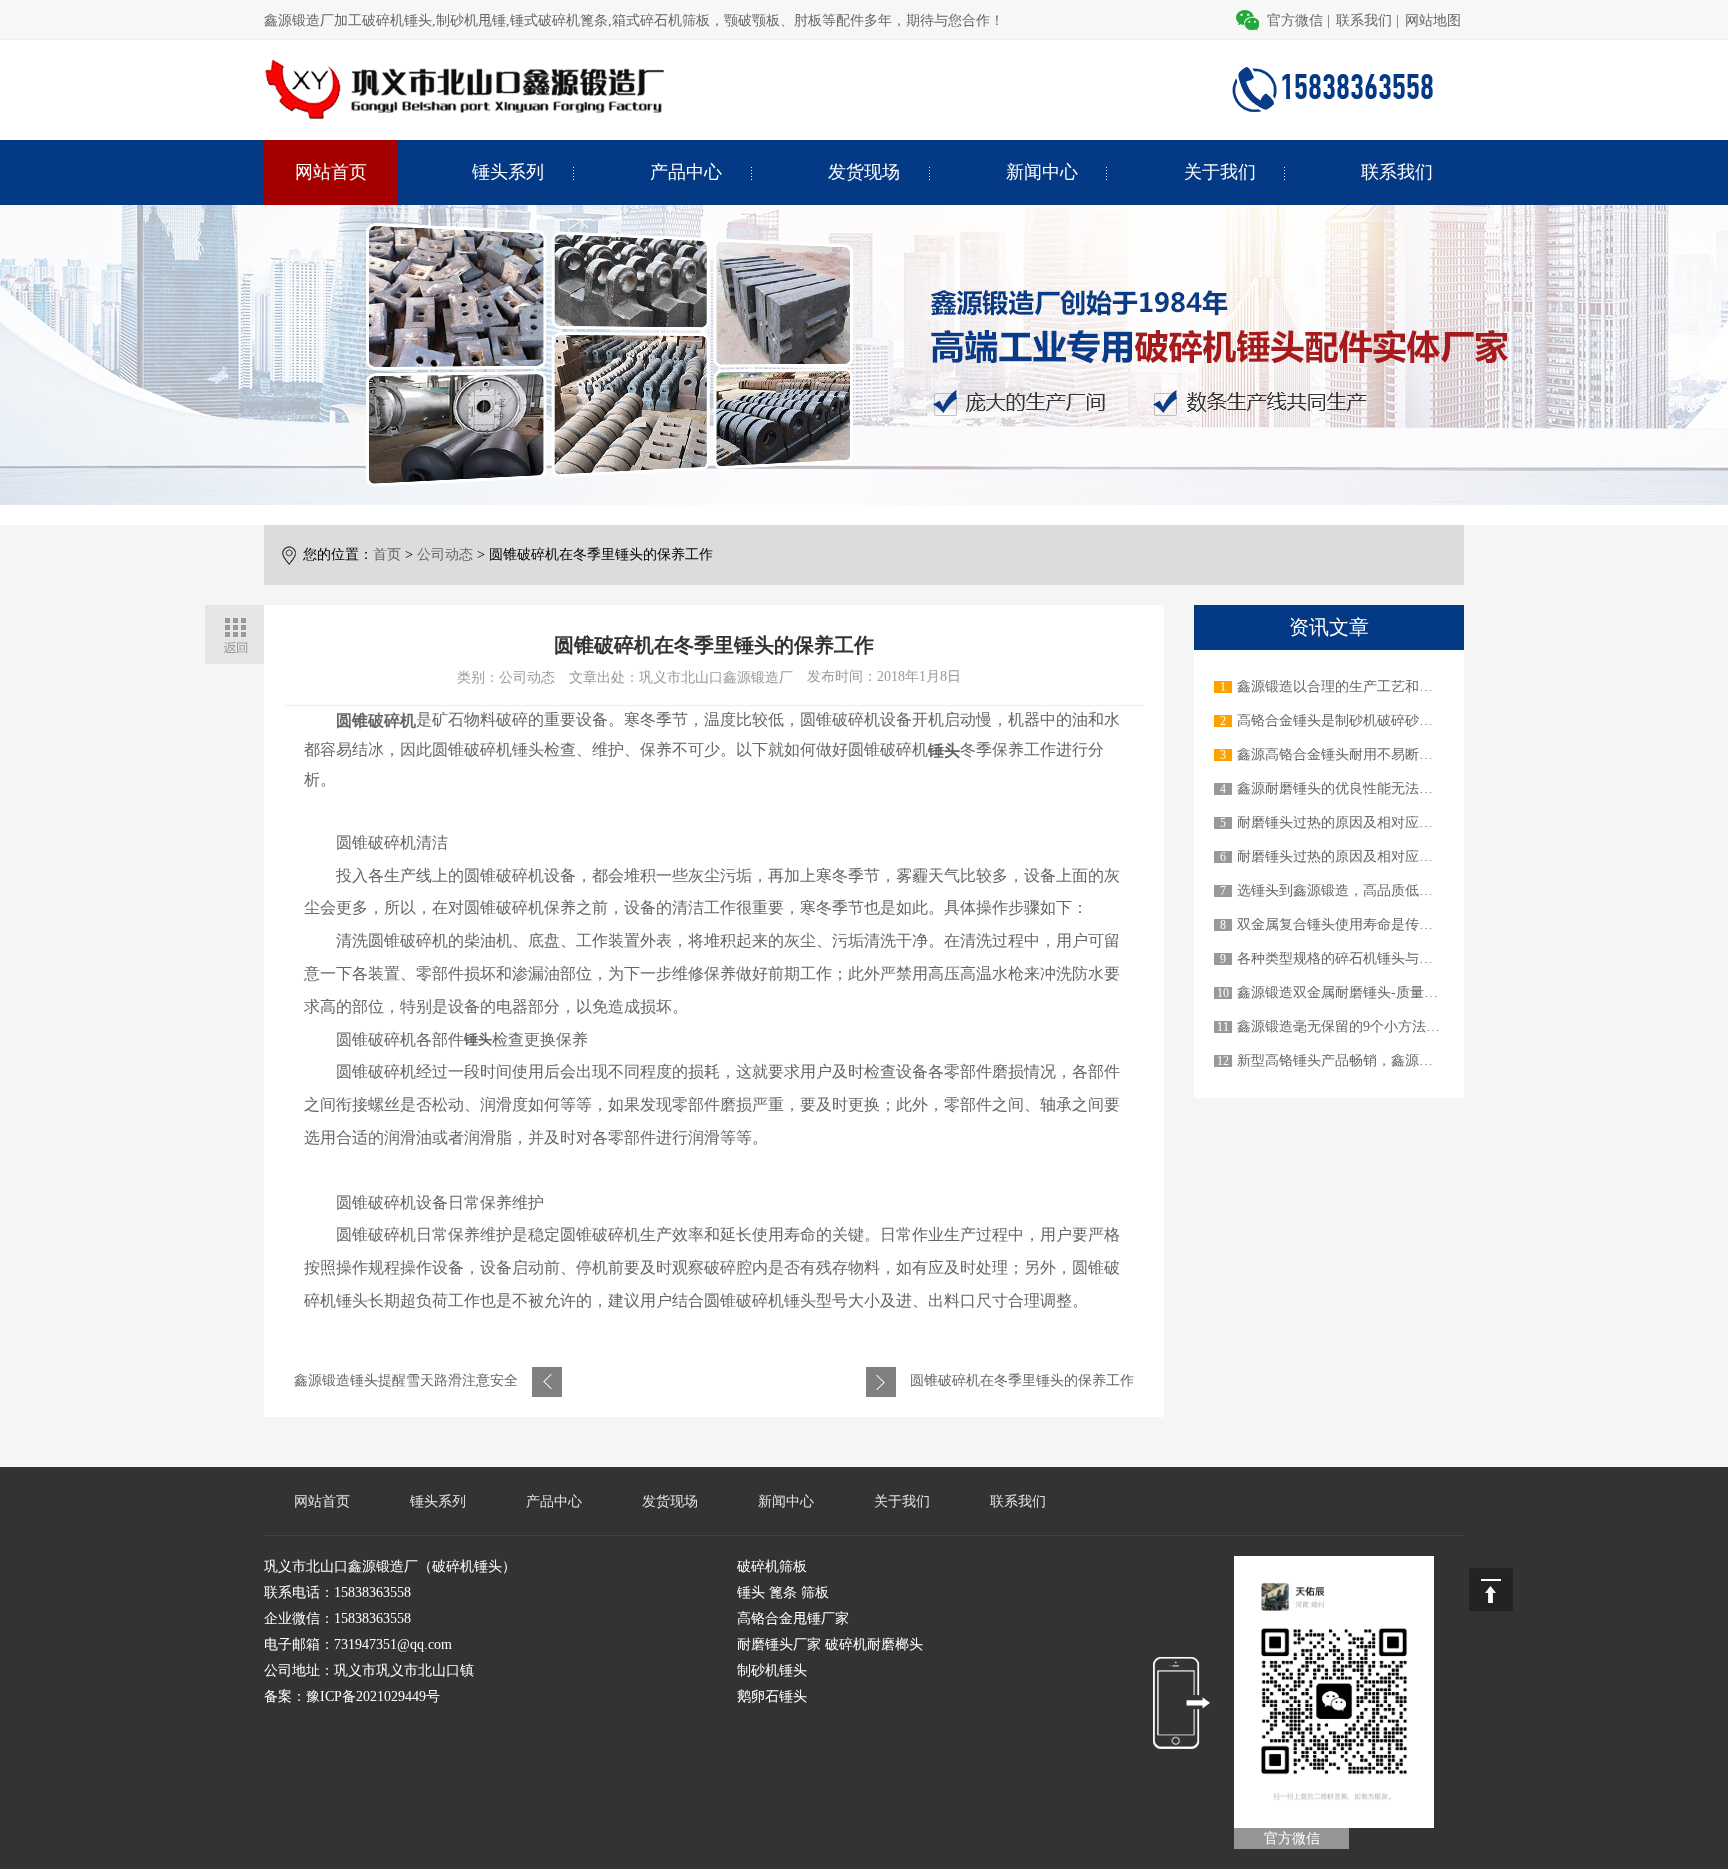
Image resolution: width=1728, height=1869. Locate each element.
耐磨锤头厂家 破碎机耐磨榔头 (830, 1644)
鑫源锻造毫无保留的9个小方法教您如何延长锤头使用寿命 (1415, 1026)
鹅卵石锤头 (772, 1696)
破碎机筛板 (772, 1566)
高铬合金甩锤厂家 (793, 1618)
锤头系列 (508, 172)
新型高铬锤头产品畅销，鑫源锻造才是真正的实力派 (1398, 1060)
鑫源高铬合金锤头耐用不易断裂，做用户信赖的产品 (1398, 754)
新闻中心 (1042, 172)
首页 (387, 554)
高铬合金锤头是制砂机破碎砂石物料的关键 (1370, 720)
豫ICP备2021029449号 (373, 1696)
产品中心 (686, 172)
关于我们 (1220, 172)
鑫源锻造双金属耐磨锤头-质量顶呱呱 (1351, 992)
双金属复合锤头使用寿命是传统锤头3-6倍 (1365, 924)
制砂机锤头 (772, 1670)
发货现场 (864, 172)
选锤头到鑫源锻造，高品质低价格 (1342, 890)
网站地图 (1433, 20)
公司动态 (445, 554)
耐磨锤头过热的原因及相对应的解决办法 (1363, 822)
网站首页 (331, 172)
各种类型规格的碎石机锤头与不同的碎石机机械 (1384, 958)
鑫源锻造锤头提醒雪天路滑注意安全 (406, 1380)
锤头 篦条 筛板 (783, 1592)
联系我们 (1364, 20)
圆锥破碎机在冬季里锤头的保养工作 (1022, 1380)
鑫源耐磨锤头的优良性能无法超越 (1342, 788)
